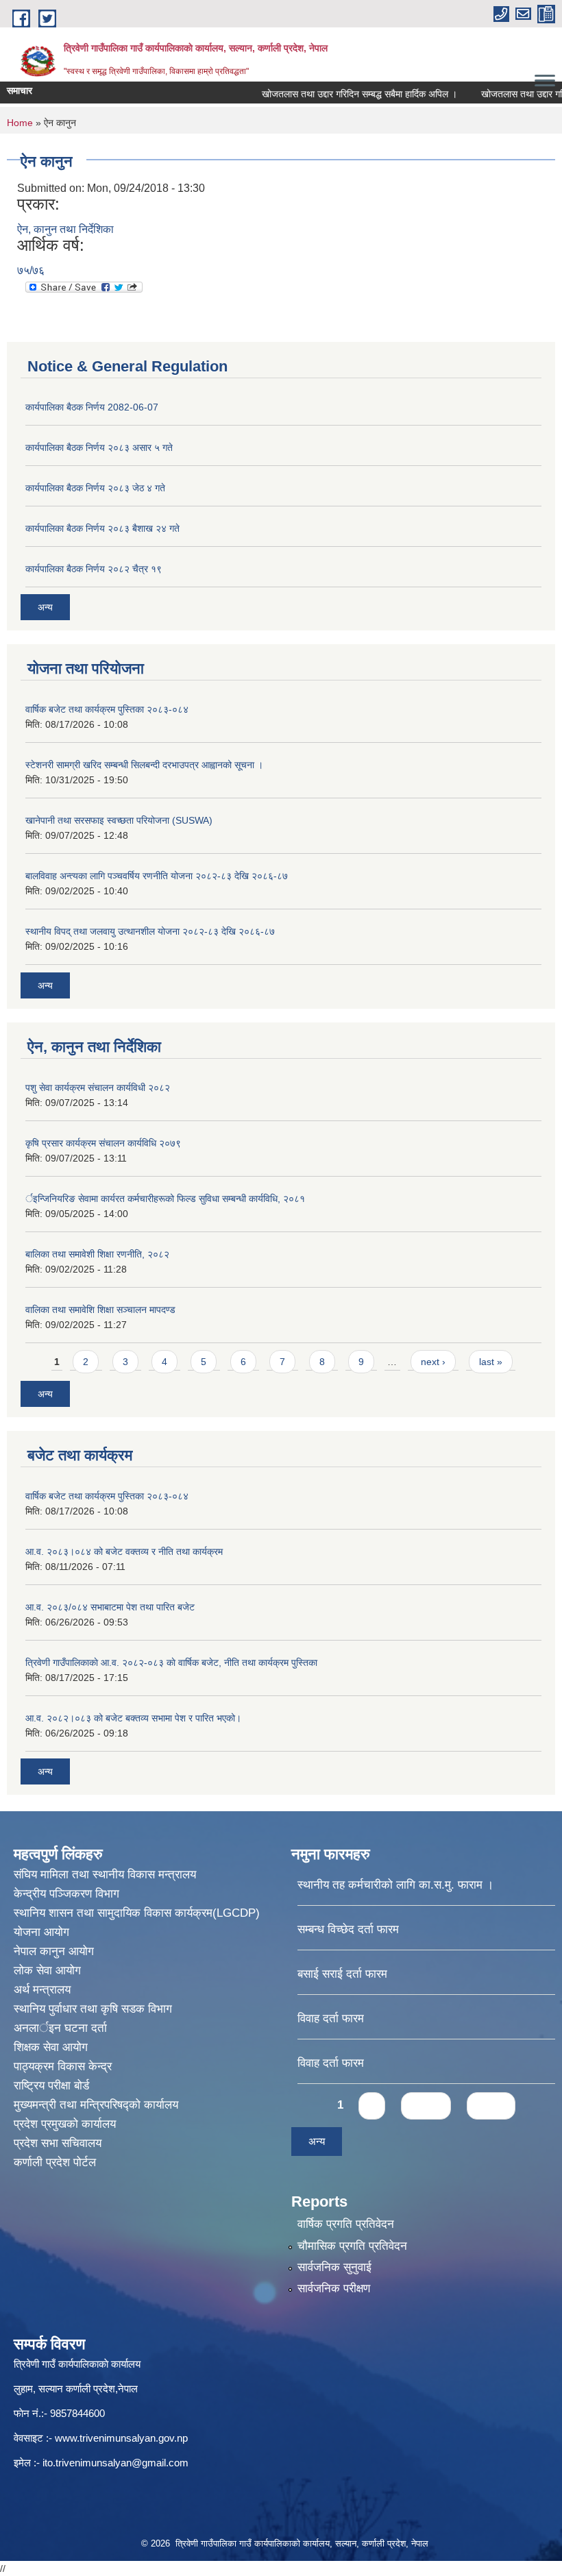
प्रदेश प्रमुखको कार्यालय (65, 2124)
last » (491, 1362)
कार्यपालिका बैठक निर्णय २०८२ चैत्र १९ (94, 569)
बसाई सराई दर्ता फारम (342, 1974)
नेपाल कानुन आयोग (54, 1951)
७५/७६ (31, 270)
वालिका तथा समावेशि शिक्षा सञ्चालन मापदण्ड (100, 1310)
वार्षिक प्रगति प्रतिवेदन (346, 2224)
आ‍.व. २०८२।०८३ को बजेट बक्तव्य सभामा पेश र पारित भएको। (133, 1718)
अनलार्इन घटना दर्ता (60, 2028)
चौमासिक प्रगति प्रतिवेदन (352, 2246)
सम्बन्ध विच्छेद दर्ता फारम (348, 1929)
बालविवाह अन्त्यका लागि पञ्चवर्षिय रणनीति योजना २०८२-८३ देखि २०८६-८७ (157, 876)
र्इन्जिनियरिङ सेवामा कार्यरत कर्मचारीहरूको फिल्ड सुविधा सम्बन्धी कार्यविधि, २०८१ (165, 1199)
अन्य (45, 607)
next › (433, 1362)
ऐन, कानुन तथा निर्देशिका (65, 229)
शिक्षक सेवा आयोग (51, 2047)
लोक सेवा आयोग (47, 1971)
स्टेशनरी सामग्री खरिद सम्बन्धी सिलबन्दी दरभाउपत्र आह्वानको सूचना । (144, 765)
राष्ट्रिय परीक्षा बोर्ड (51, 2086)
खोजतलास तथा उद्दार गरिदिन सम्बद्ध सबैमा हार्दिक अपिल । (339, 94)
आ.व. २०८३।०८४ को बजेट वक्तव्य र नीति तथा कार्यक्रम (124, 1551)
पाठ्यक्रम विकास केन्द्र (63, 2066)
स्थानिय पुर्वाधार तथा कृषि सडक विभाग (93, 2009)
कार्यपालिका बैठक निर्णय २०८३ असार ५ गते (99, 447)
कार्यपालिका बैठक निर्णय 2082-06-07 (92, 407)
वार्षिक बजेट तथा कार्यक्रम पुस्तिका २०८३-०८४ (107, 709)
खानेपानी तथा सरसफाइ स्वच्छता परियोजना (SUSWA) (119, 820)
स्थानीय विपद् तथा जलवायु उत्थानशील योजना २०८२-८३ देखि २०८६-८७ (150, 931)
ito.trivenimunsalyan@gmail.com (115, 2463)
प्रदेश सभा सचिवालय (58, 2143)
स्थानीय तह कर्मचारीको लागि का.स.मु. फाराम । (395, 1885)
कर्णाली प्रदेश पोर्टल (55, 2162)
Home (20, 123)
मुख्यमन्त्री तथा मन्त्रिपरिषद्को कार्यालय (96, 2105)
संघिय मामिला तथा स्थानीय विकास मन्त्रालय (105, 1875)
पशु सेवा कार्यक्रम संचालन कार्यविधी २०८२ (98, 1088)
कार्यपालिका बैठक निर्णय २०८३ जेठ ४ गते (95, 488)
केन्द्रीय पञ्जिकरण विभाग (66, 1894)
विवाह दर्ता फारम (331, 2019)
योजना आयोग (41, 1932)
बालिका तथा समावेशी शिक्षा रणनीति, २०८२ (97, 1254)
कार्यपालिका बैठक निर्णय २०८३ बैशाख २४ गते (102, 528)
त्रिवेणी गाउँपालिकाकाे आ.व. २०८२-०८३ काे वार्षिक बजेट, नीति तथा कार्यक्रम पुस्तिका (171, 1663)
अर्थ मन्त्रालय (42, 1990)
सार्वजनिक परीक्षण (334, 2289)
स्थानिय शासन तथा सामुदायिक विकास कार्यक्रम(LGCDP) (137, 1913)
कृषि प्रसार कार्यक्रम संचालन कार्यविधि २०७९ (103, 1143)
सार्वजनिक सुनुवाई (334, 2267)
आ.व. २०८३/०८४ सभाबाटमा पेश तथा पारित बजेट (110, 1607)
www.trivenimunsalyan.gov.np (121, 2438)
